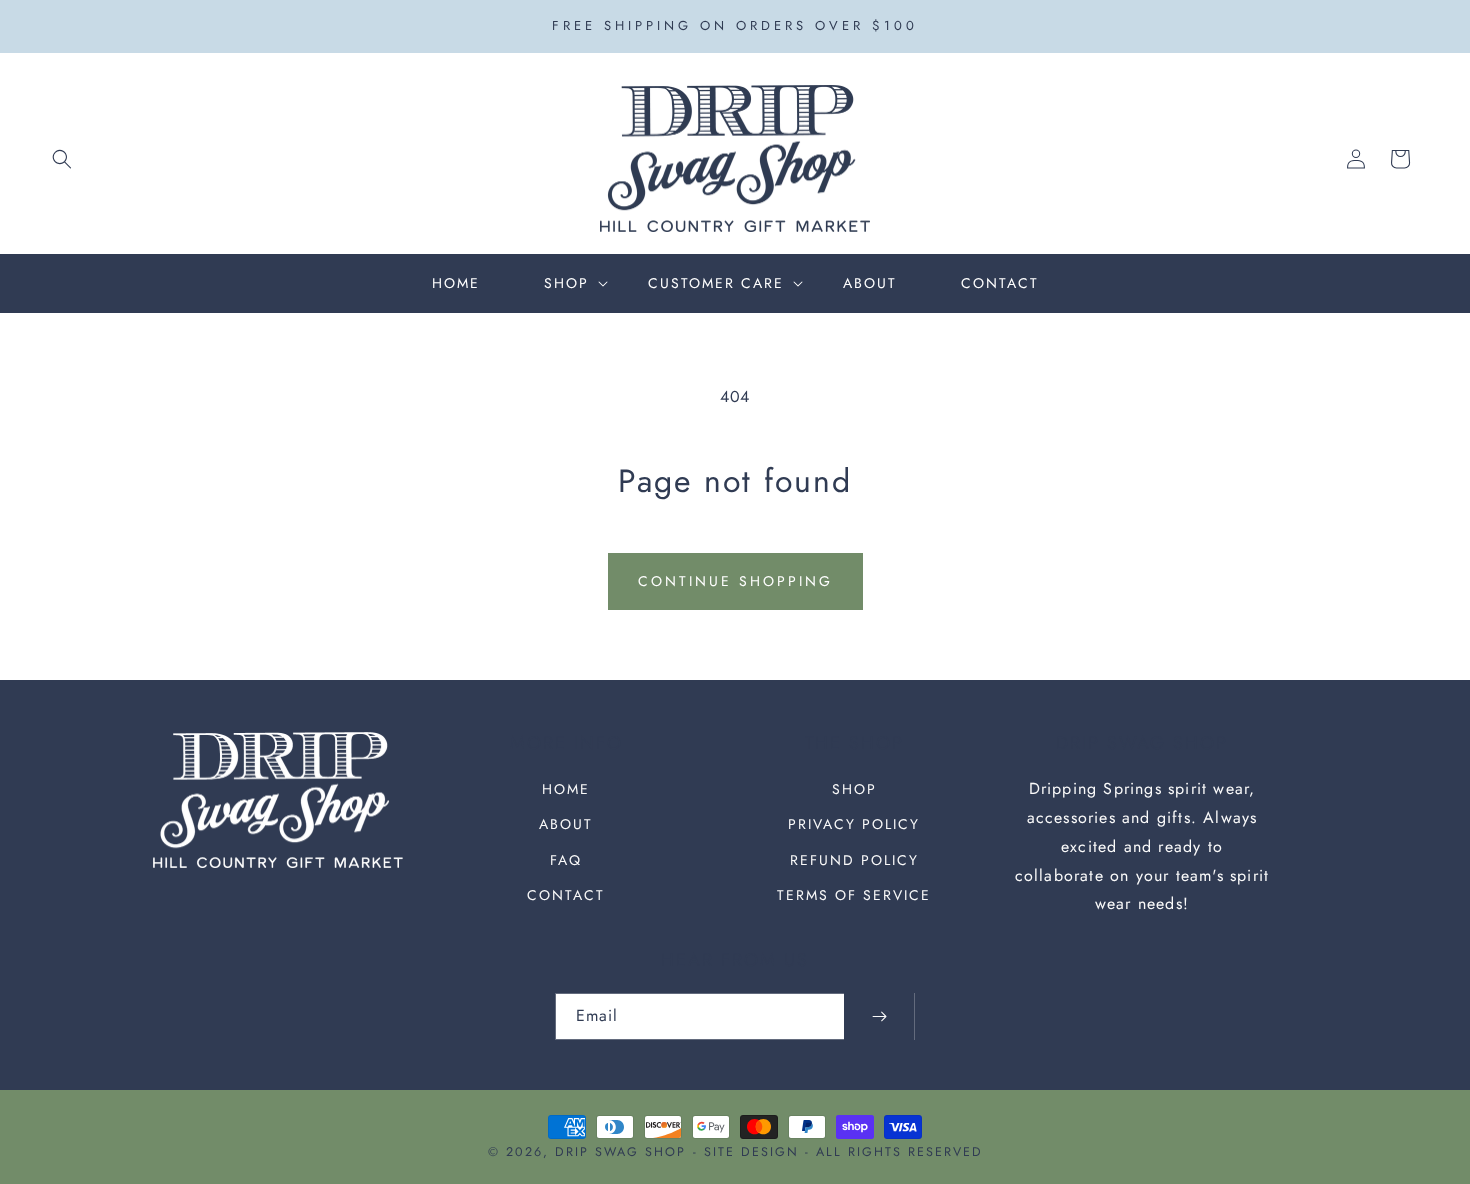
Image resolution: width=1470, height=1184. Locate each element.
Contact (566, 895)
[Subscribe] (879, 1016)
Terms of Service (854, 895)
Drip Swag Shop (620, 1152)
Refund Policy (854, 860)
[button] (62, 159)
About (566, 824)
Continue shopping (735, 581)
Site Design (751, 1152)
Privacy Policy (854, 824)
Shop (854, 789)
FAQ (566, 860)
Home (566, 789)
